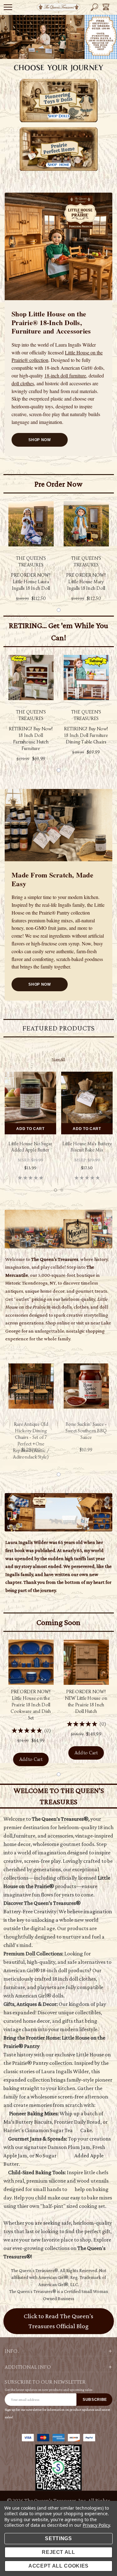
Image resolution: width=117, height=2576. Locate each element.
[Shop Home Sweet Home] (58, 1229)
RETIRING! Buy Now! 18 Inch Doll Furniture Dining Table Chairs (86, 735)
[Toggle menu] (8, 7)
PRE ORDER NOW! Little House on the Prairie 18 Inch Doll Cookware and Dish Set (31, 1705)
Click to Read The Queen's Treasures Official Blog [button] (58, 2321)
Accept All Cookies (58, 2566)
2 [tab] (51, 50)
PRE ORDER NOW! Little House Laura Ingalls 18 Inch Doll (31, 582)
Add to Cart (30, 1129)
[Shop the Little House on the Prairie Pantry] (58, 825)
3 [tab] (59, 50)
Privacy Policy (96, 2525)
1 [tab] (42, 50)
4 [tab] (67, 50)
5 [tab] (75, 50)
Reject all (58, 2552)
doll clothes (23, 383)
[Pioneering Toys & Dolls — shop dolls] (59, 101)
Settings (58, 2538)
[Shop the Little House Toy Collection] (58, 247)
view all (58, 1059)
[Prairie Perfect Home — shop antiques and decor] (59, 149)
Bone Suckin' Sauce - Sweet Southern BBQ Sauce (86, 1431)
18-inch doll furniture (65, 375)
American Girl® (53, 2277)
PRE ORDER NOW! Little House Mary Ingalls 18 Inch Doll (86, 582)
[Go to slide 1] (59, 610)
